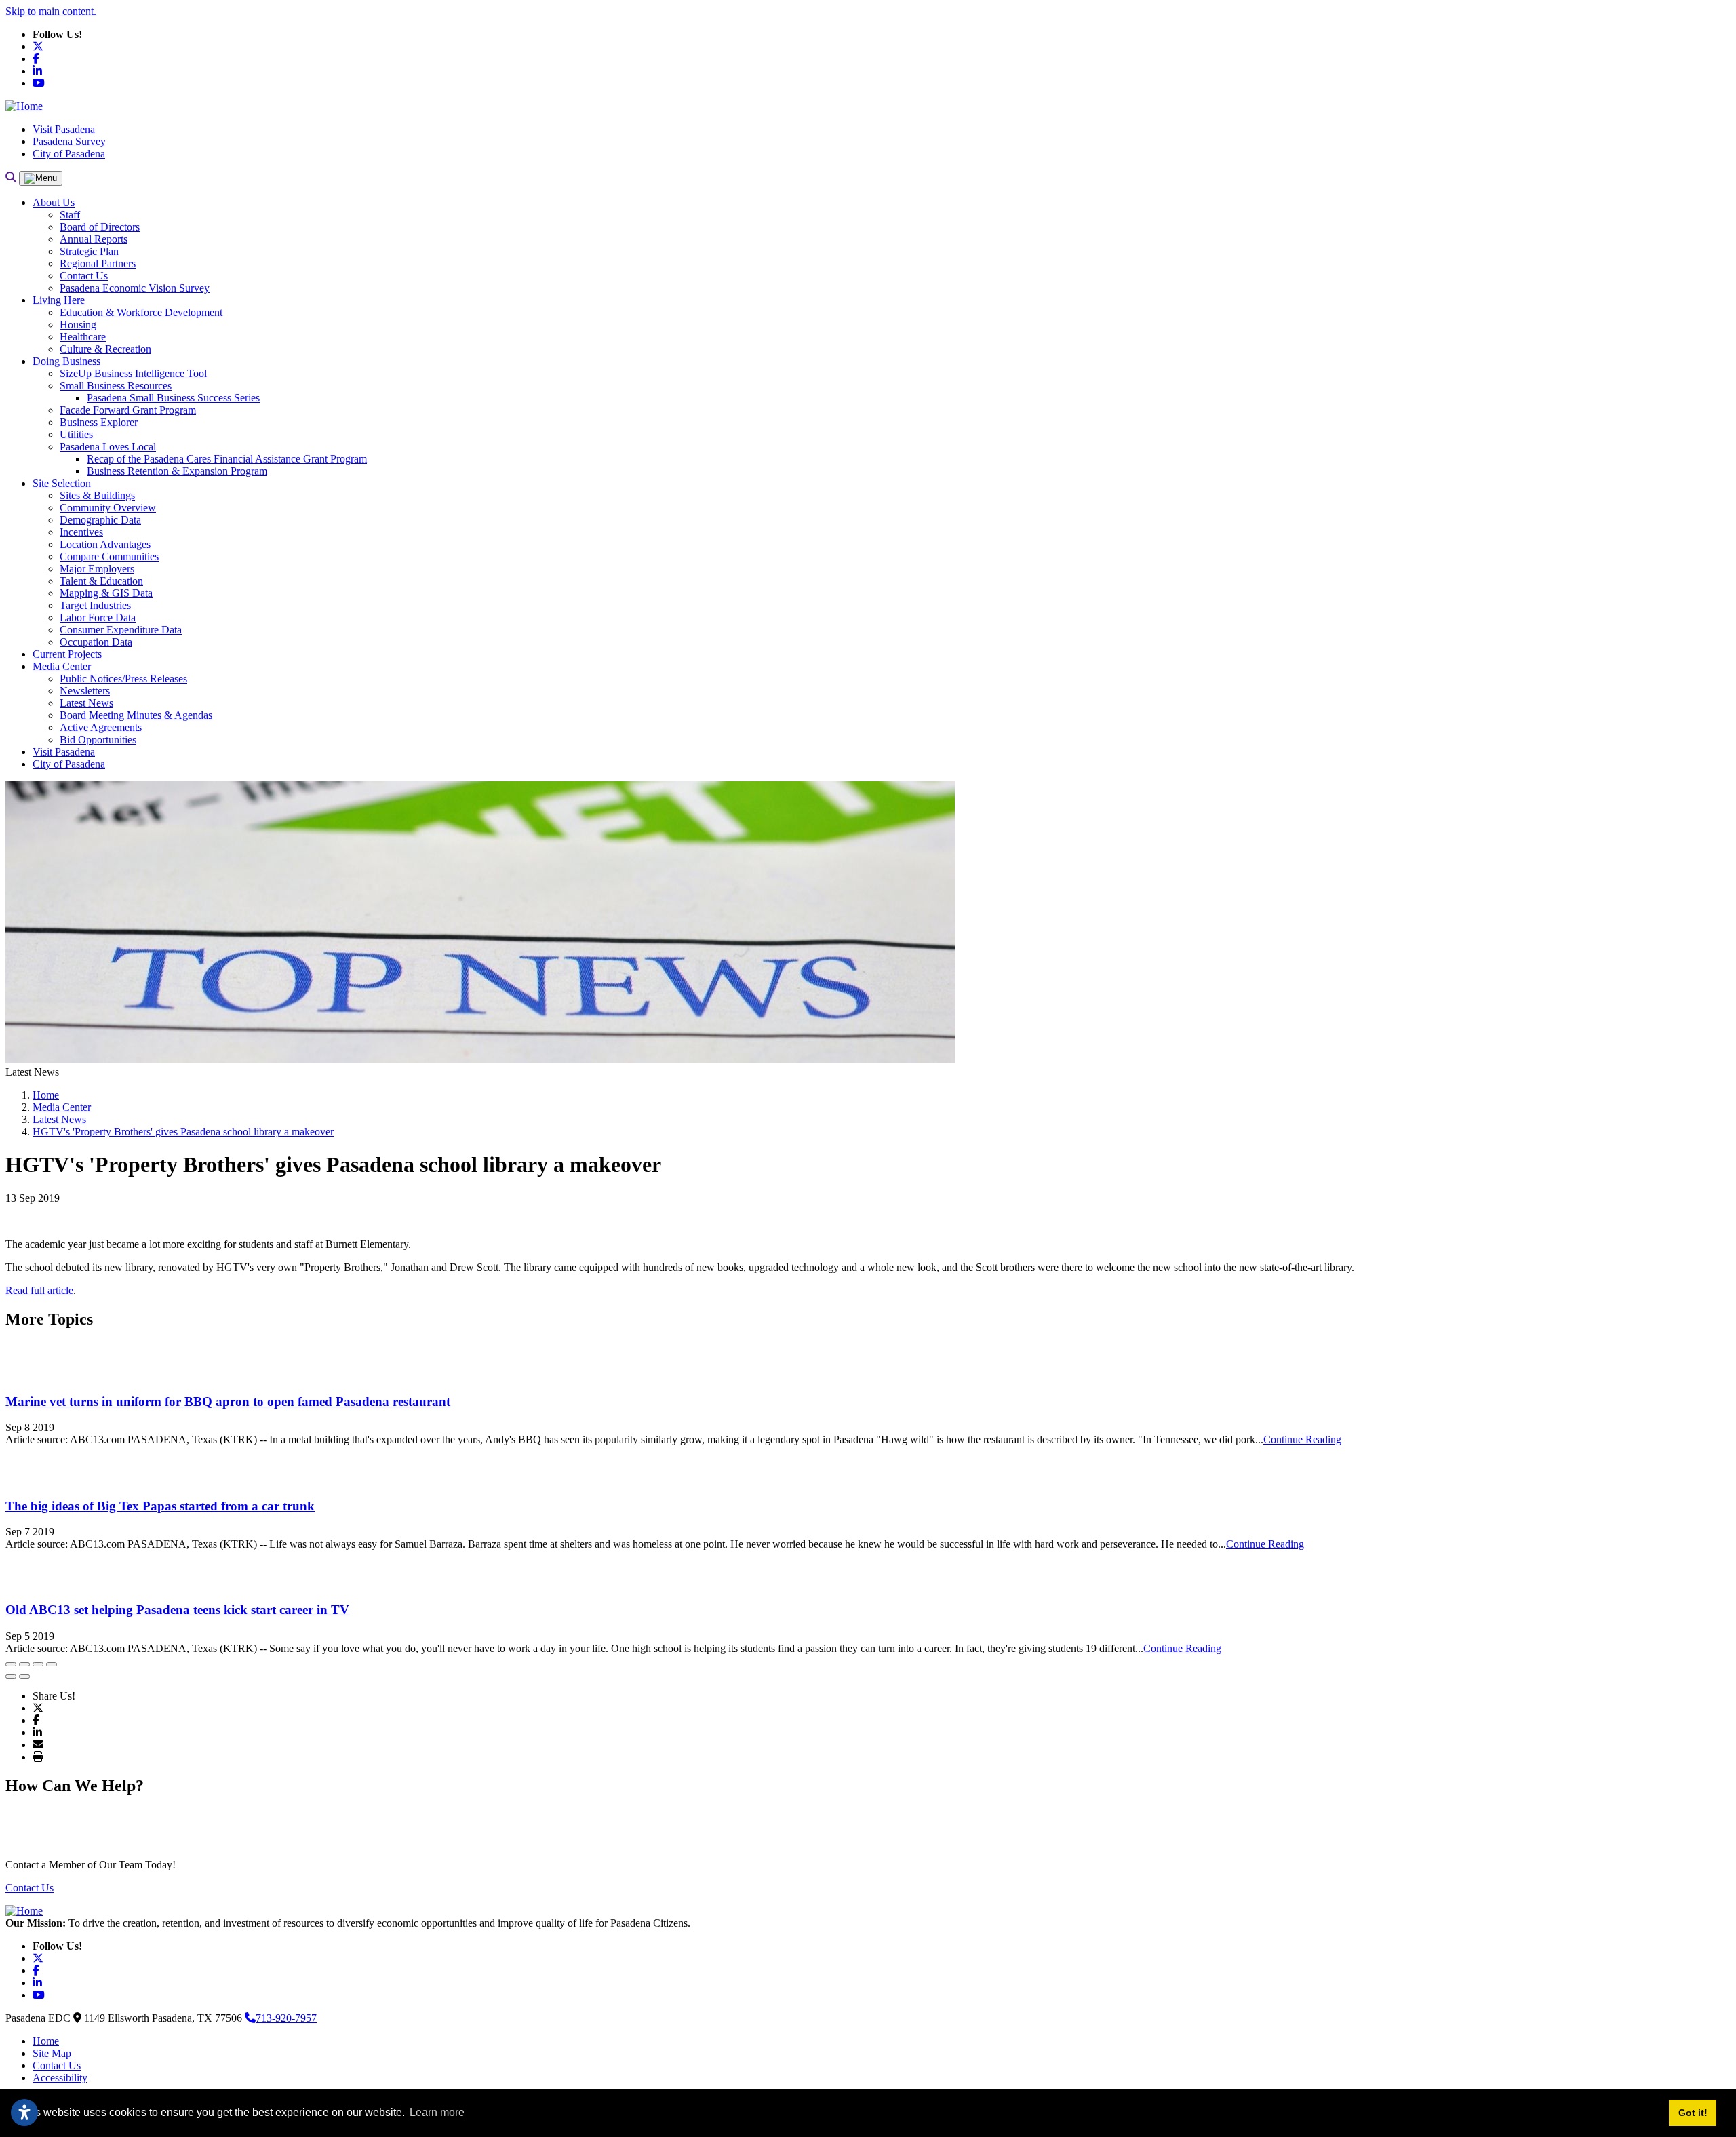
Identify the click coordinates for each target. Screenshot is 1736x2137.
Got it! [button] (1693, 2113)
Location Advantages (105, 544)
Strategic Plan (89, 251)
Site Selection (62, 483)
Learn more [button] (437, 2112)
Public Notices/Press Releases (123, 679)
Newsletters (85, 691)
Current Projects (67, 654)
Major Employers (97, 569)
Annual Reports (94, 239)
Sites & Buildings (97, 495)
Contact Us (84, 276)
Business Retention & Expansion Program (177, 471)
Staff (70, 215)
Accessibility (60, 2078)
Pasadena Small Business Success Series (173, 398)
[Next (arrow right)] (24, 1677)
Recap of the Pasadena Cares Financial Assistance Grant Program (227, 459)
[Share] (24, 1664)
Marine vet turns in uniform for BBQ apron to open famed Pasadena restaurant (228, 1401)
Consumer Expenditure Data (121, 630)
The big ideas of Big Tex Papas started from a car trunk (160, 1506)
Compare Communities (109, 556)
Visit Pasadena (64, 129)
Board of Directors (100, 227)
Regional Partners (98, 263)
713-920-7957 (286, 2018)
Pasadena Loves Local (108, 447)
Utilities (76, 434)
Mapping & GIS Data (106, 593)
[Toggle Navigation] (41, 178)
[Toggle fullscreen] (38, 1664)
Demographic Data (100, 520)
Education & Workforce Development (141, 312)
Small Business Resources (116, 386)
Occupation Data (96, 642)
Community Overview (108, 508)
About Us (54, 202)
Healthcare (83, 337)
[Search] (12, 177)
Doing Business (66, 361)
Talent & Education (101, 581)
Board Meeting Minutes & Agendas (136, 715)
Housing (78, 325)
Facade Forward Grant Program (128, 410)
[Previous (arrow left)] (11, 1677)
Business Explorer (99, 422)
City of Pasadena (69, 154)
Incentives (81, 532)
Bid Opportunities (98, 740)
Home (46, 2041)
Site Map (52, 2053)
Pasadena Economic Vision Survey (135, 288)
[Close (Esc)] (11, 1664)
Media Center (62, 666)
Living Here (59, 300)
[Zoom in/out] (52, 1664)
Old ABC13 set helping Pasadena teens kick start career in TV (177, 1610)
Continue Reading (1302, 1439)
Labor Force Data (98, 617)
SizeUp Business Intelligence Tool (133, 373)
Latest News (86, 703)
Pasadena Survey (69, 141)
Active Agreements (101, 727)
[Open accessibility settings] (24, 2113)
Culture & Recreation (105, 349)
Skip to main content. (51, 11)
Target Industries (95, 605)
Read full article (39, 1290)
